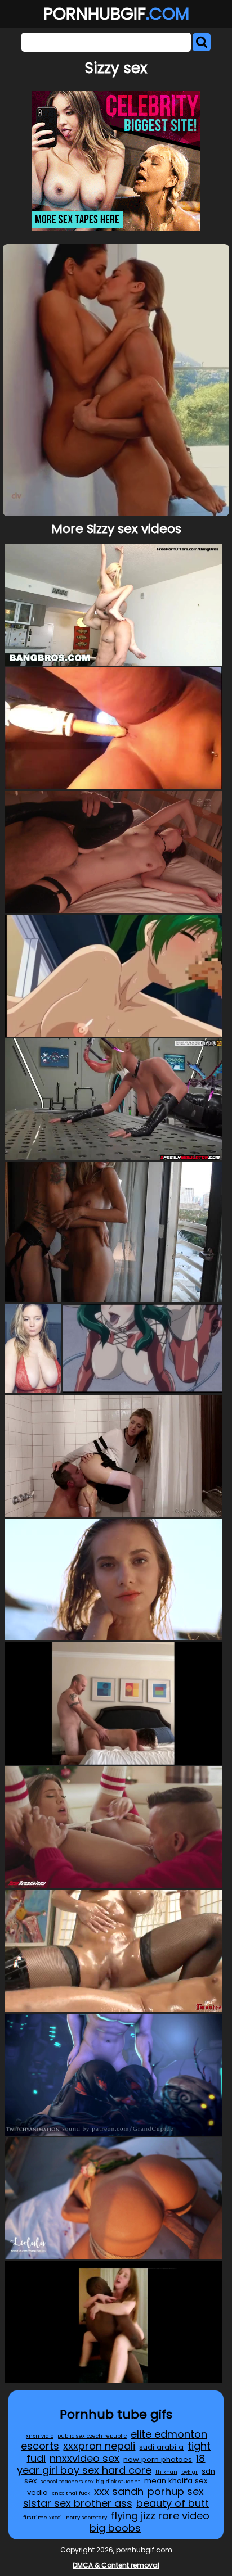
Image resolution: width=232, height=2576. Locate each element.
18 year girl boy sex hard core (111, 2464)
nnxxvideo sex (84, 2458)
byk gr (189, 2472)
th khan (166, 2472)
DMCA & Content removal (116, 2565)
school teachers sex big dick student (90, 2481)
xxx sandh (119, 2491)
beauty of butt (173, 2503)
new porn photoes (158, 2459)
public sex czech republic (92, 2436)
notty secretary (86, 2517)
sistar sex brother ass (78, 2503)
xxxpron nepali (99, 2446)
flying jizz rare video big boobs (150, 2522)
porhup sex (176, 2491)
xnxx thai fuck (71, 2493)
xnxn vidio (40, 2436)
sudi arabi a (161, 2447)
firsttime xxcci (43, 2517)
